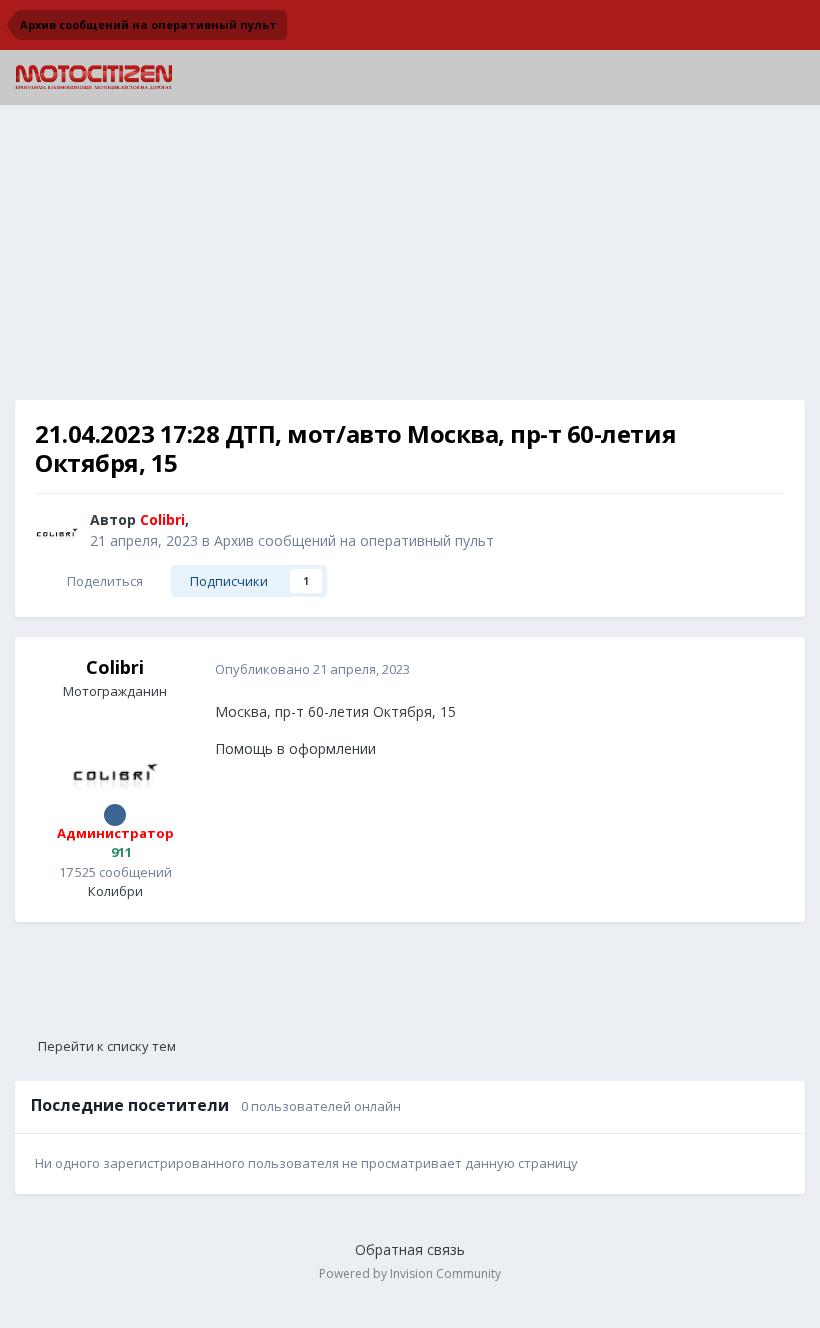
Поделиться (102, 581)
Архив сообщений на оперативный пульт (354, 540)
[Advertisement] (410, 260)
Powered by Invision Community (410, 1273)
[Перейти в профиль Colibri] (57, 531)
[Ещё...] (769, 669)
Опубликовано (312, 669)
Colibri (115, 667)
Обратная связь (410, 1249)
